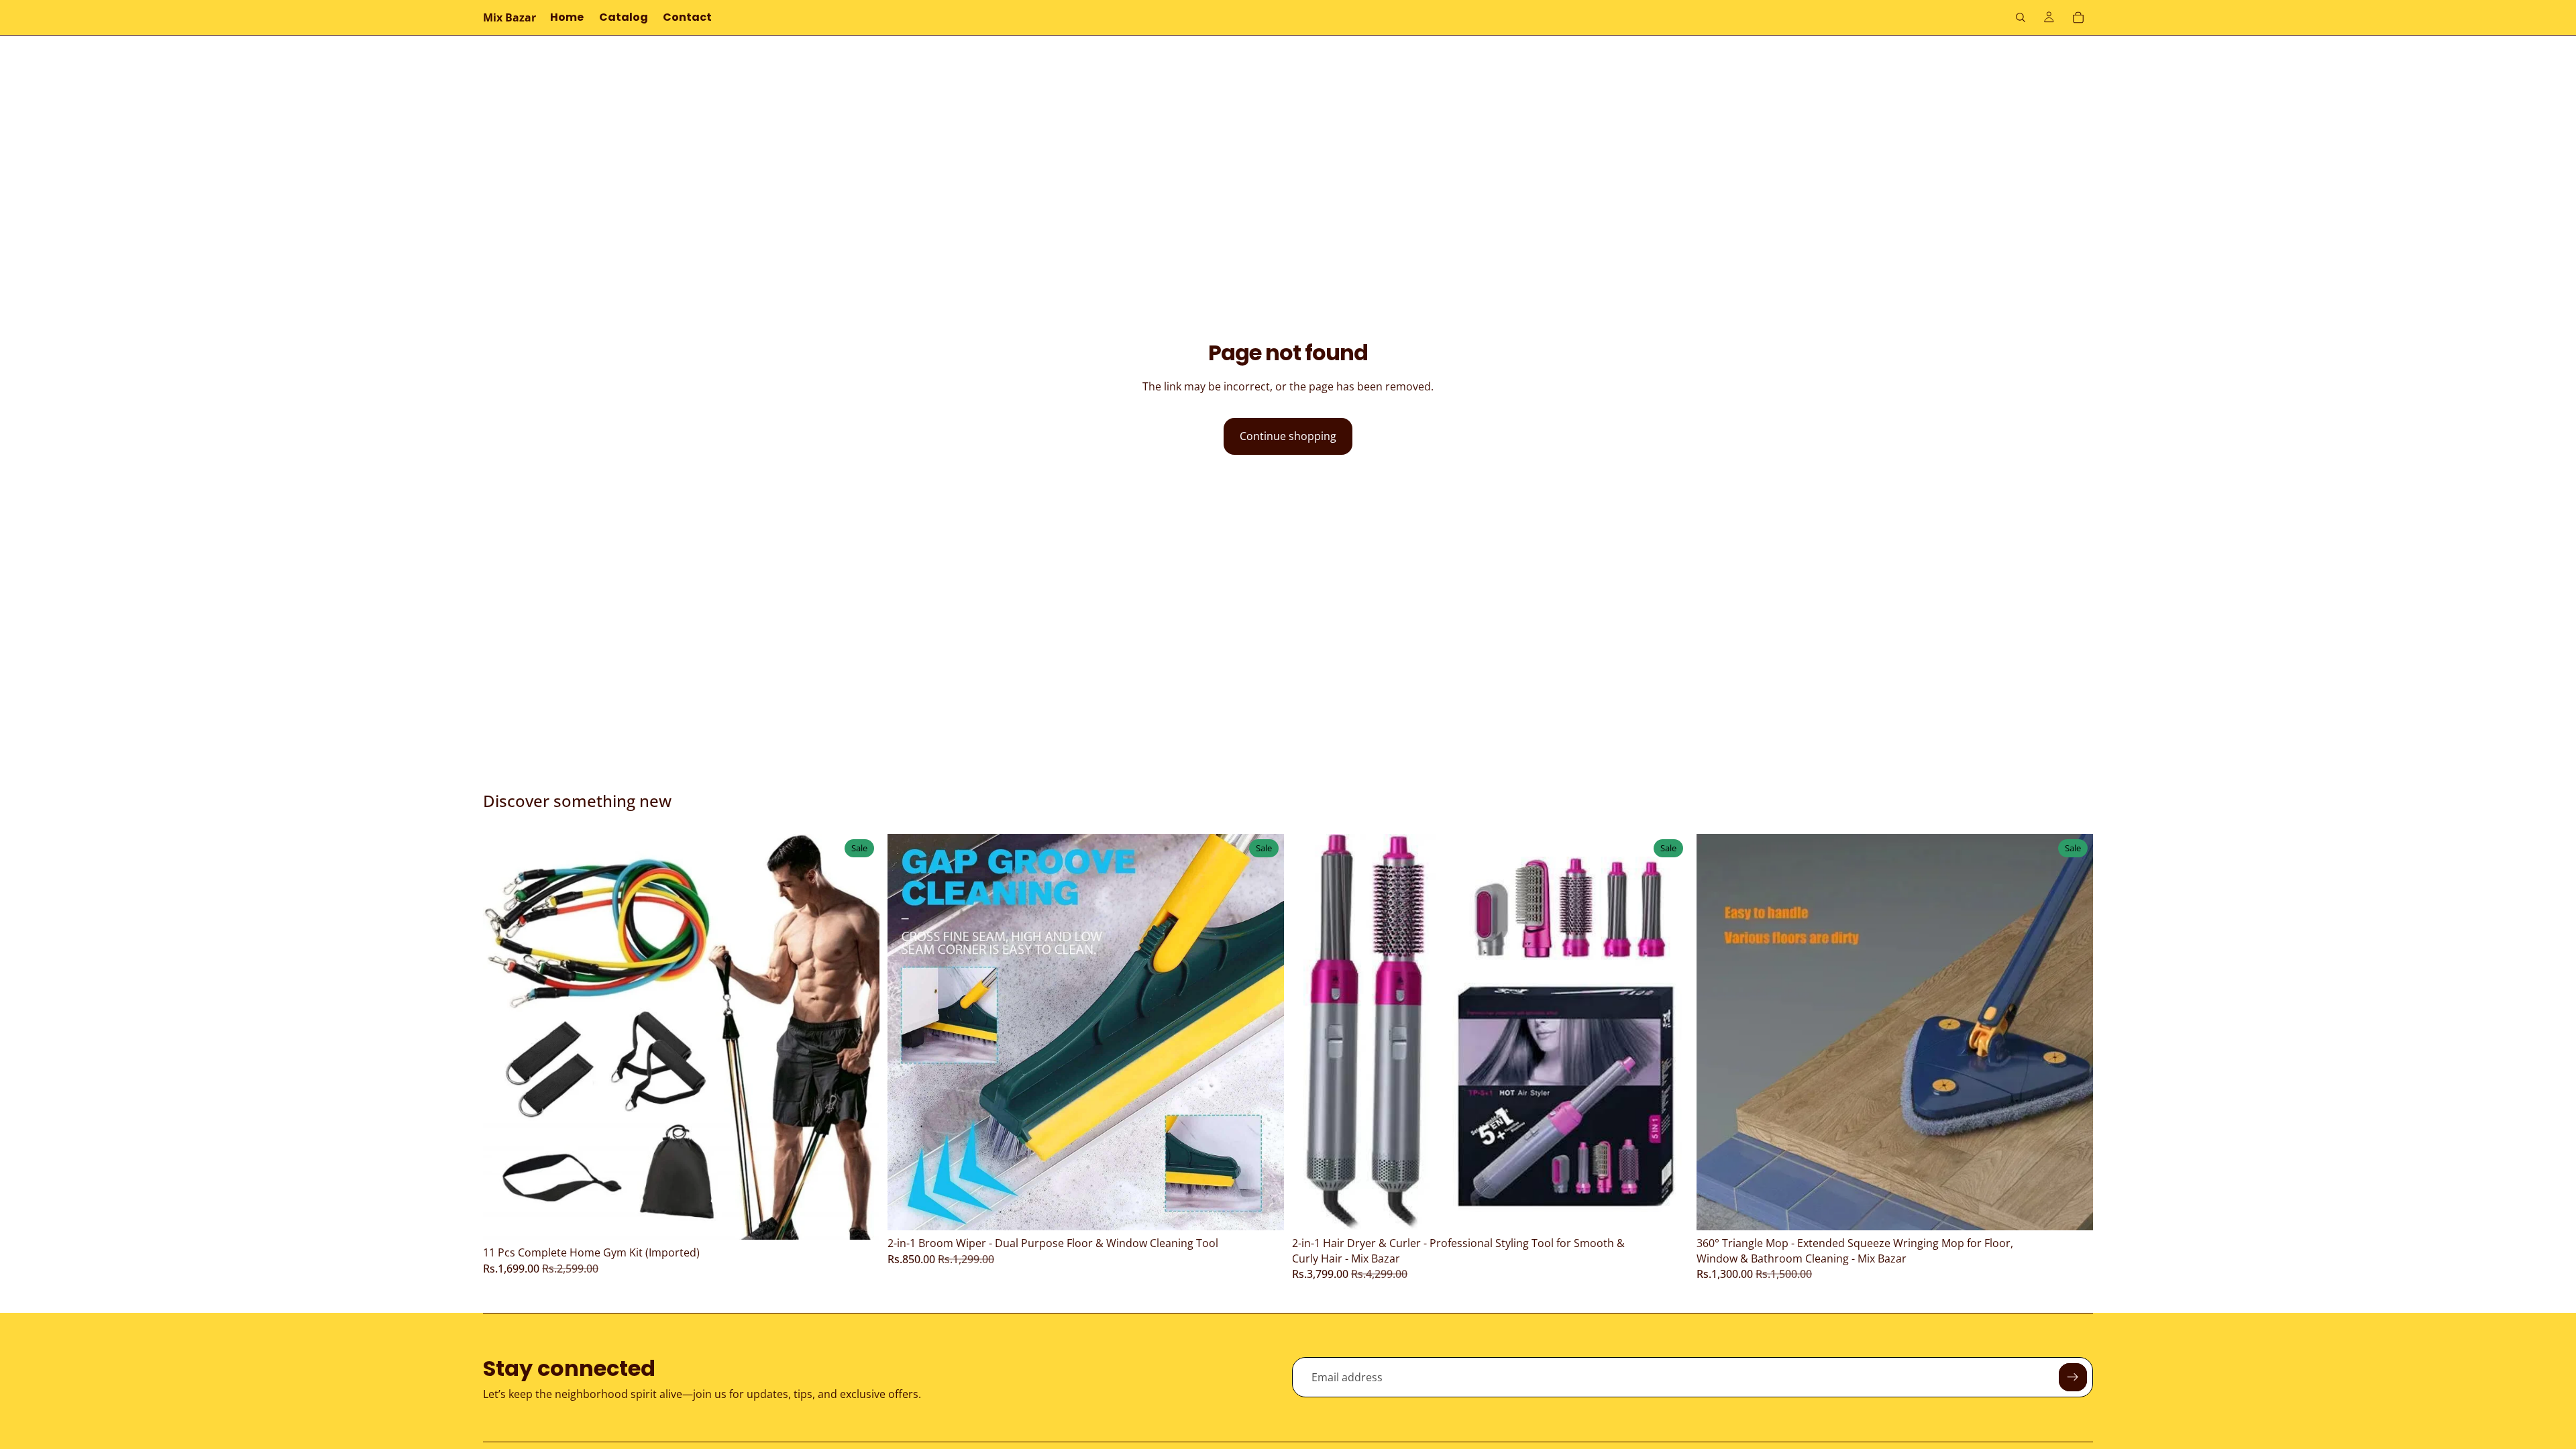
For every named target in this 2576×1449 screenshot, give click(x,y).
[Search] (2021, 17)
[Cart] (2078, 17)
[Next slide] (859, 1037)
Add (870, 1219)
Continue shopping (1288, 436)
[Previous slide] (503, 1037)
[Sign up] (2073, 1377)
